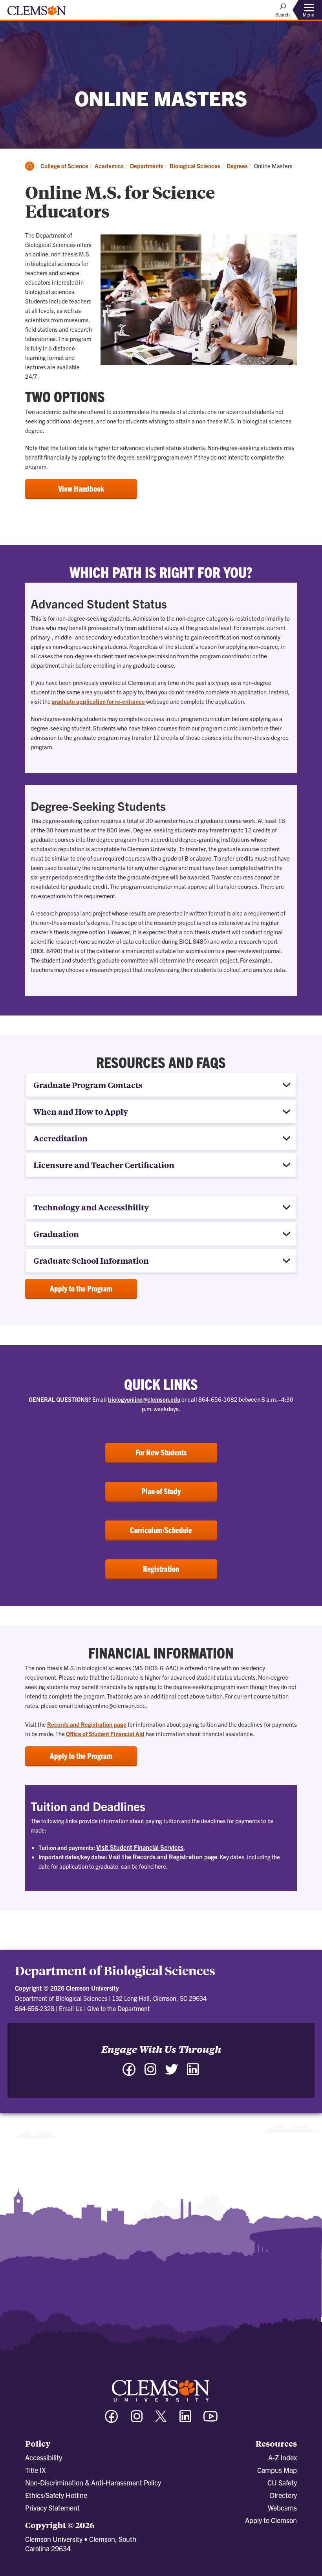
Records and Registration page (87, 1724)
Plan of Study (161, 1491)
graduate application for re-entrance (98, 701)
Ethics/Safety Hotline (56, 2495)
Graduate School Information (91, 1260)
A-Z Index (283, 2457)
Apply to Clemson (271, 2520)
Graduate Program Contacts (88, 1085)
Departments (147, 166)
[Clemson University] (37, 13)
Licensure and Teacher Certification (104, 1165)
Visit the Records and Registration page (163, 1857)
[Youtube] (210, 2420)
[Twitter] (172, 2073)
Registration (161, 1569)
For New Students (161, 1452)
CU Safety (282, 2482)
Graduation (56, 1234)
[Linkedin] (185, 2420)
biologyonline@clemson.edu (144, 1399)
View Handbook (81, 488)
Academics (109, 166)
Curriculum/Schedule (161, 1530)
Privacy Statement (52, 2508)
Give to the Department (118, 2008)
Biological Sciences (195, 166)
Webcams (282, 2508)
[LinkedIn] (193, 2073)
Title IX (35, 2470)
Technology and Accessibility (91, 1207)
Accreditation (60, 1138)
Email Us (71, 2008)
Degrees (237, 166)
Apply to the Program (81, 1288)
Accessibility (44, 2457)
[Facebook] (129, 2073)
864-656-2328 (35, 2008)
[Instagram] (150, 2073)
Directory (283, 2495)
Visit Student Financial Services (140, 1847)
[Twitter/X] (161, 2420)
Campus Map (277, 2470)
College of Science (64, 166)
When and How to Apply (81, 1111)
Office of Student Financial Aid (105, 1734)
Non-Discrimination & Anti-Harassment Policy (93, 2482)
